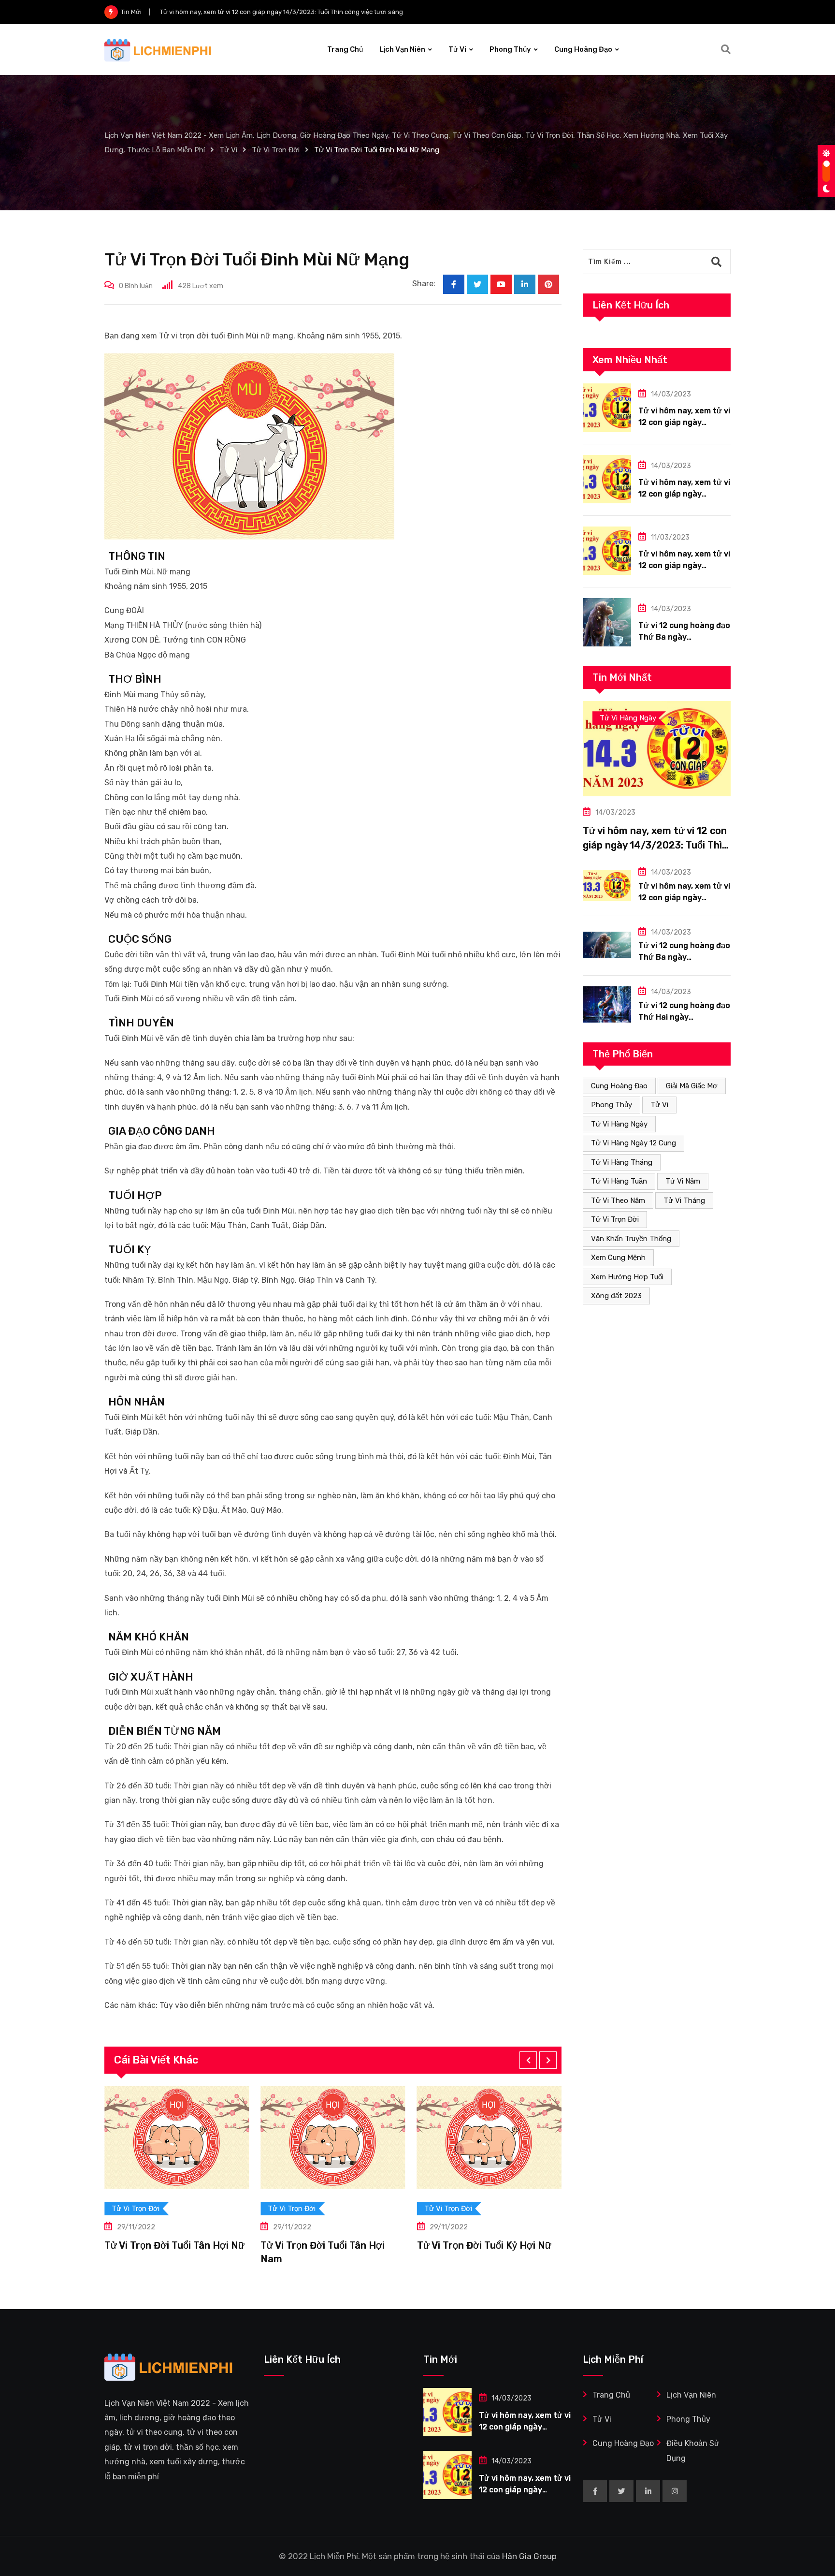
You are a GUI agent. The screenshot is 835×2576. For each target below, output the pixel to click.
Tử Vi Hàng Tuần (619, 1181)
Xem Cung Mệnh (618, 1258)
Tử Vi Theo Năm (618, 1200)
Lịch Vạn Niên (402, 49)
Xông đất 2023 (616, 1296)
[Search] (726, 49)
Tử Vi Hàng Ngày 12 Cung (633, 1143)
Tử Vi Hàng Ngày (619, 1124)
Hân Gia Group (529, 2556)
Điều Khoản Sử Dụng (693, 2451)
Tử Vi (457, 49)
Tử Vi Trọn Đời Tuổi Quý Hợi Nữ (487, 2245)
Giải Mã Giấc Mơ (692, 1086)
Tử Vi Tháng (684, 1200)
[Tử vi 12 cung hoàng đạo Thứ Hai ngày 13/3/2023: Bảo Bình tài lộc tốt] (607, 1004)
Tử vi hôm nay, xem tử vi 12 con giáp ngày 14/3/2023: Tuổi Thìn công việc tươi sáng (655, 845)
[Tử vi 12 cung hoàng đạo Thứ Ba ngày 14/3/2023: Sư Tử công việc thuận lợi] (607, 622)
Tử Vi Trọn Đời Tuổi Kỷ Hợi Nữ (328, 2245)
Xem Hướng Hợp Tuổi (627, 1277)
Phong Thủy (510, 49)
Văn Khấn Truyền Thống (631, 1239)
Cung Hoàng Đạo (583, 49)
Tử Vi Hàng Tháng (622, 1162)
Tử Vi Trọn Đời (615, 1219)
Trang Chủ (345, 49)
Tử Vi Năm (683, 1181)
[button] (528, 2060)
